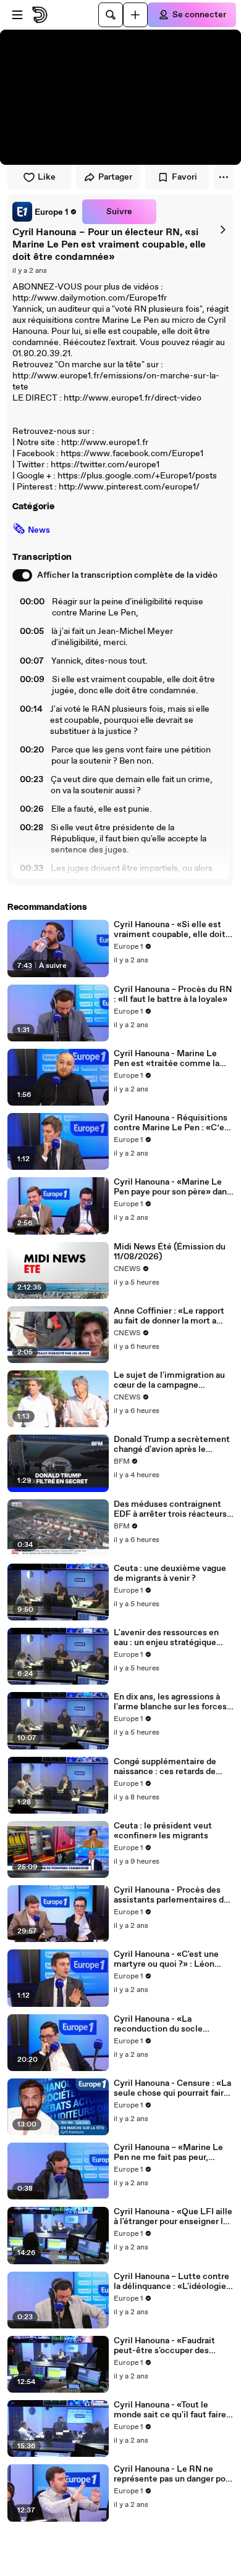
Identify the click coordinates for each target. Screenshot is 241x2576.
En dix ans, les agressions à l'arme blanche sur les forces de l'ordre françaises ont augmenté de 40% (170, 1702)
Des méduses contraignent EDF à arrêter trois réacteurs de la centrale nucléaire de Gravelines (170, 1509)
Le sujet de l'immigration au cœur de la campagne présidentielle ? (169, 1380)
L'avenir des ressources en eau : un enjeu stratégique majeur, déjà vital (166, 1638)
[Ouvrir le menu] (17, 15)
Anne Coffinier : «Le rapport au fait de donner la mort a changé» (169, 1316)
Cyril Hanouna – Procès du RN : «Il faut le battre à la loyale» (173, 994)
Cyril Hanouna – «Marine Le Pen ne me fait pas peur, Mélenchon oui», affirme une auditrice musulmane (171, 2153)
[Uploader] (135, 15)
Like (47, 177)
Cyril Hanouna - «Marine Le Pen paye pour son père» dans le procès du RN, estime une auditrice (172, 1187)
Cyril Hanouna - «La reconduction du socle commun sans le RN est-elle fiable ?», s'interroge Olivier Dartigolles (170, 2024)
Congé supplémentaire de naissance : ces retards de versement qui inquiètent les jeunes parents (171, 1767)
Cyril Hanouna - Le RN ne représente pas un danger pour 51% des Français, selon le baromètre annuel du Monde (174, 2474)
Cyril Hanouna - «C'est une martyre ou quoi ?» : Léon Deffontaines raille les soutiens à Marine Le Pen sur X (171, 1959)
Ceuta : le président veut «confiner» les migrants (163, 1831)
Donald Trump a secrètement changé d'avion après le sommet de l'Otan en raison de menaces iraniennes (172, 1444)
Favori (184, 177)
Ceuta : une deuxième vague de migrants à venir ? (170, 1574)
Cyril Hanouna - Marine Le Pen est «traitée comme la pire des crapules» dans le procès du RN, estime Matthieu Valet (167, 1059)
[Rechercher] (111, 15)
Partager (115, 177)
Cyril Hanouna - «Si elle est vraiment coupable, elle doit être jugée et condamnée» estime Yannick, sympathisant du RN (170, 930)
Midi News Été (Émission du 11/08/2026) (170, 1252)
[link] (45, 212)
